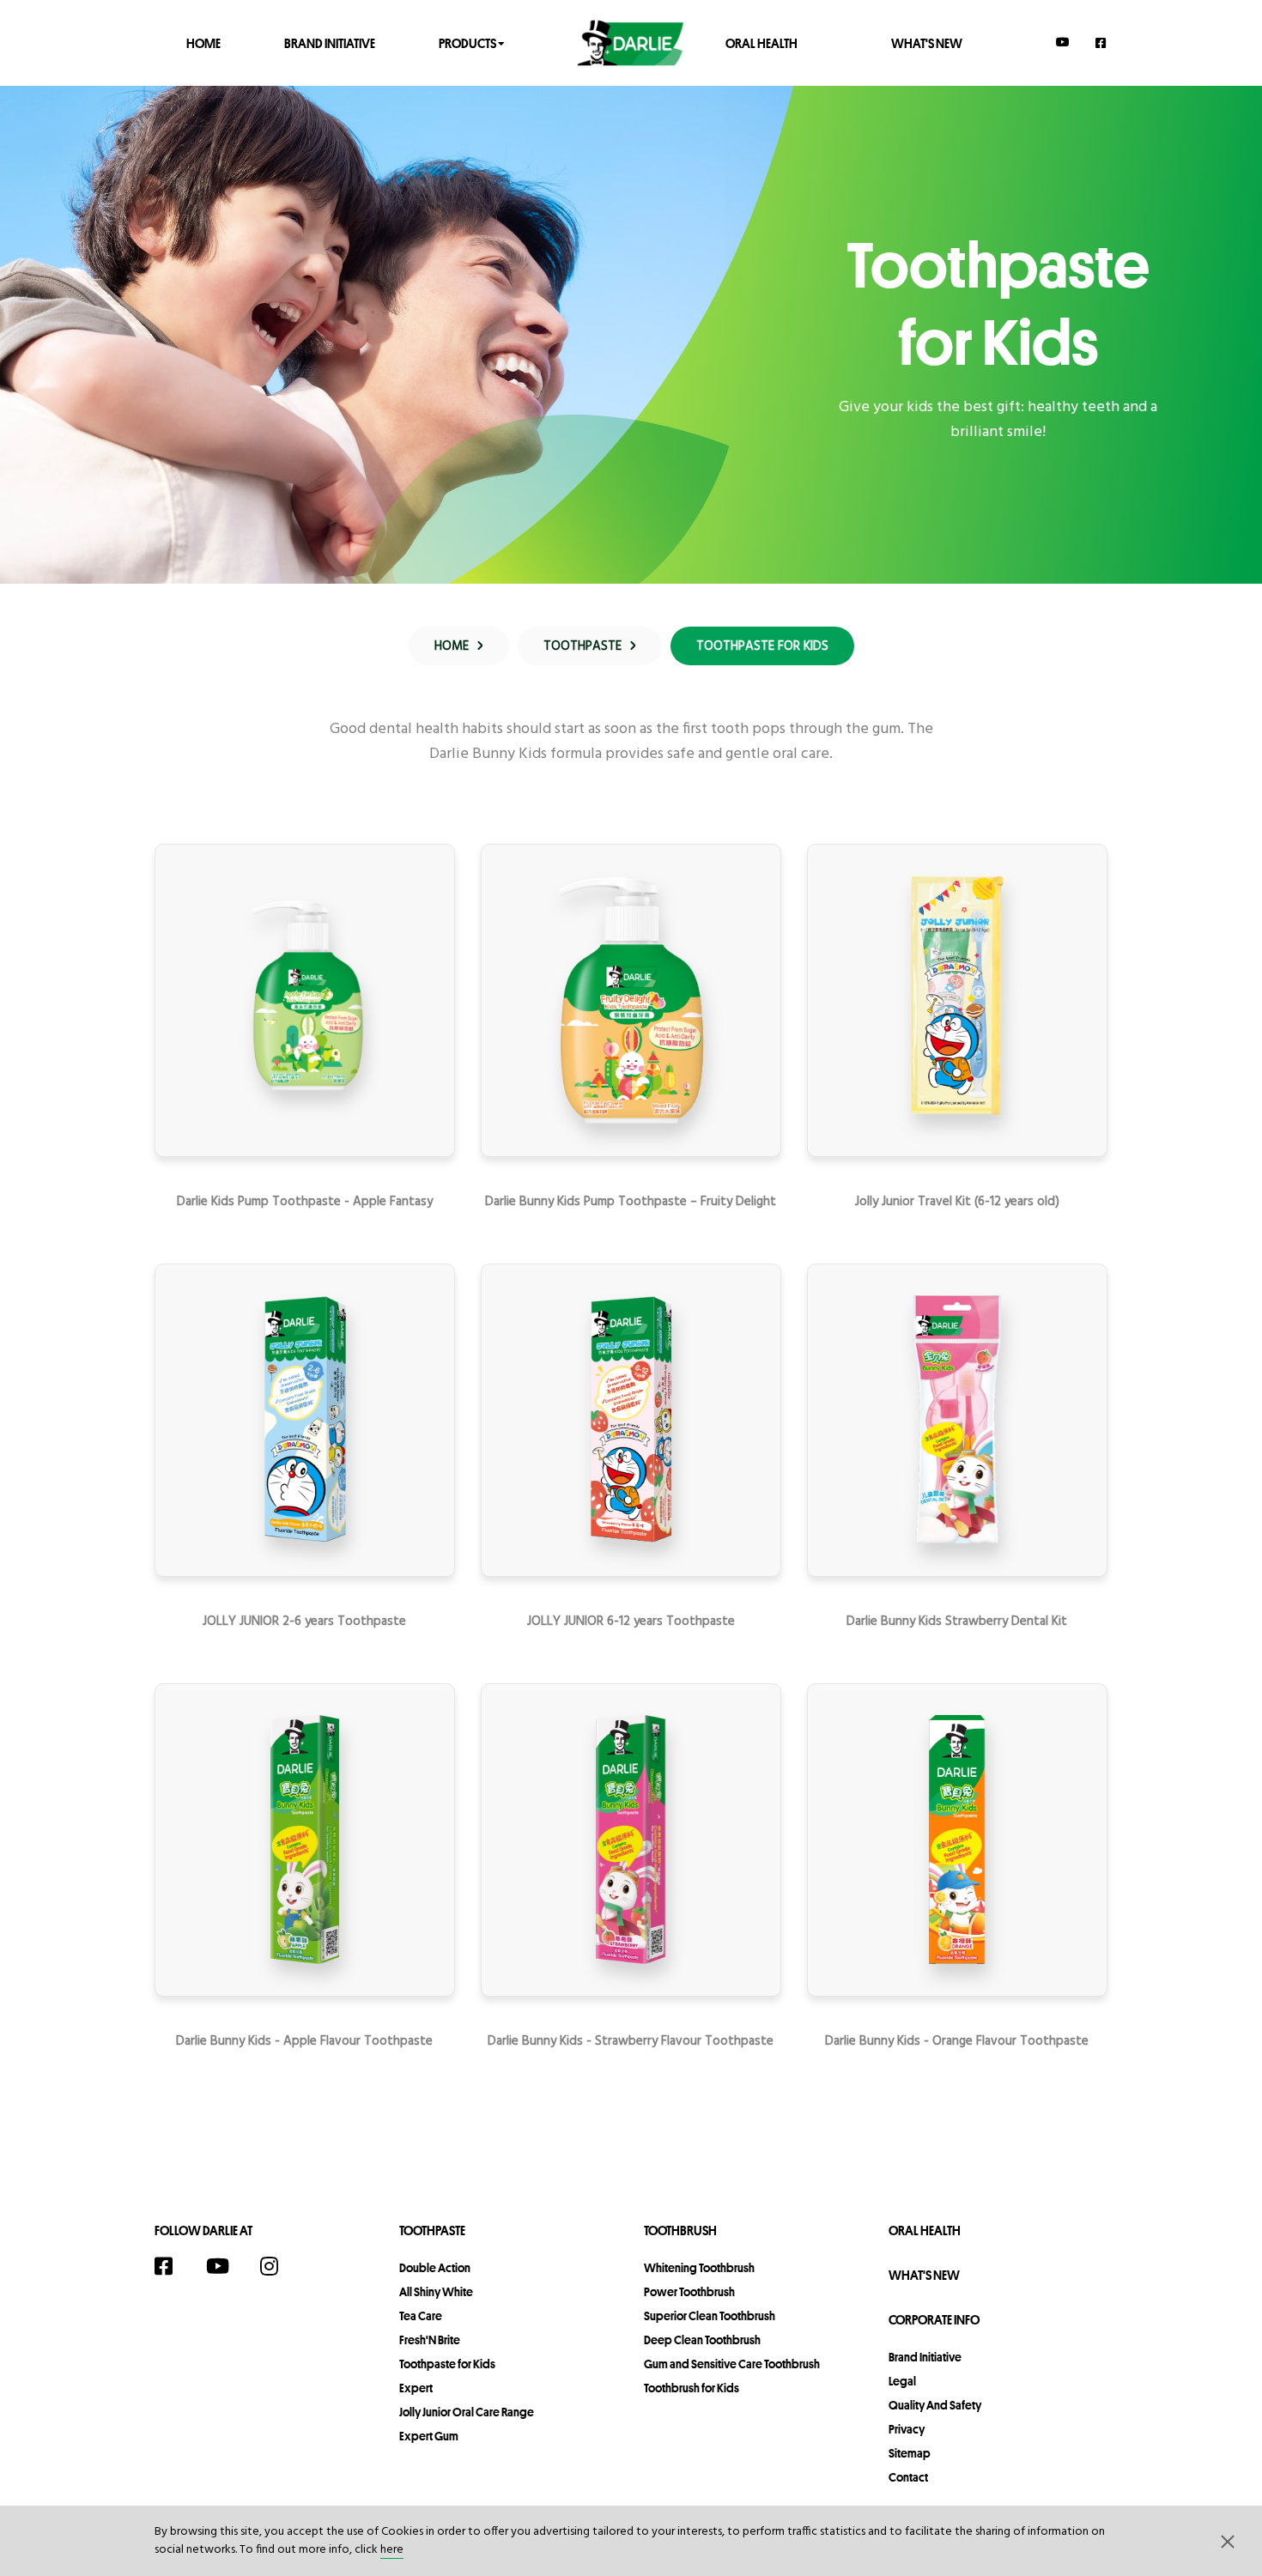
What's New (927, 42)
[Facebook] (1101, 42)
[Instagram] (278, 2266)
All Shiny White (436, 2292)
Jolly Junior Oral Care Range (467, 2412)
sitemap (910, 2453)
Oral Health (761, 42)
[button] (1228, 2541)
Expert (416, 2388)
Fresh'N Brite (430, 2340)
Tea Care (421, 2316)
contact (908, 2477)
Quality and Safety (935, 2405)
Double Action (435, 2268)
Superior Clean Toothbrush (710, 2316)
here (392, 2550)
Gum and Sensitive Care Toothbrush (732, 2364)
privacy (907, 2429)
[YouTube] (1063, 42)
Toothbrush (680, 2231)
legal (902, 2381)
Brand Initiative (330, 42)
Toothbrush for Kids (692, 2388)
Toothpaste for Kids (447, 2364)
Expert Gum (429, 2436)
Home (203, 42)
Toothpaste (432, 2231)
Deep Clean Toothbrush (702, 2340)
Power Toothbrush (689, 2292)
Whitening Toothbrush (699, 2268)
